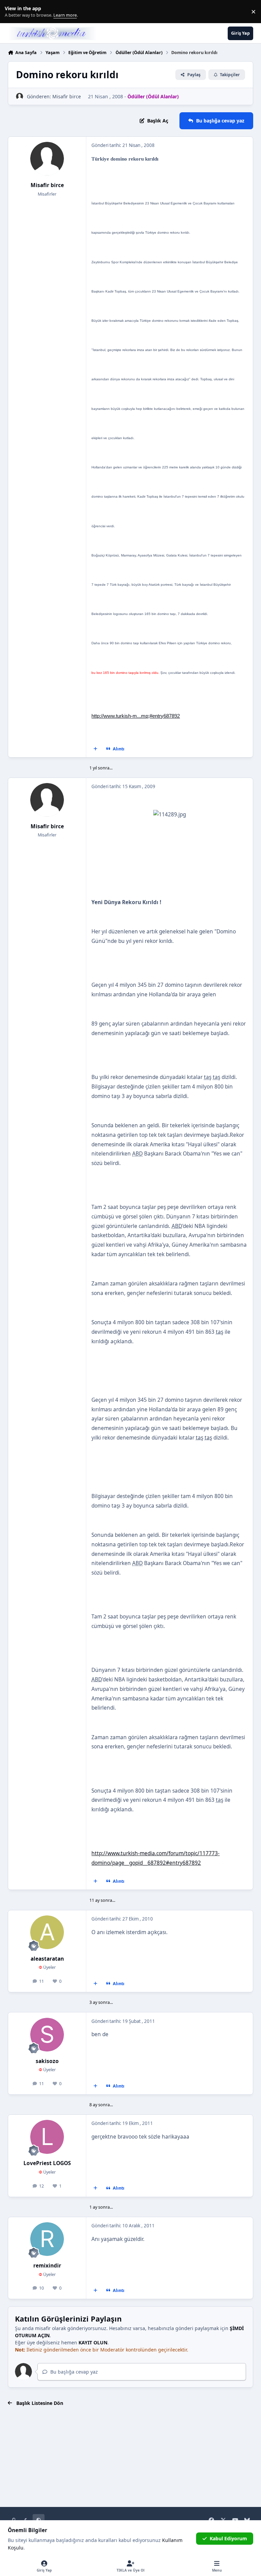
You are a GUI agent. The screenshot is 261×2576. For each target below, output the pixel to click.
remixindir (47, 2266)
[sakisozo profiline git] (47, 2035)
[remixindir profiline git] (47, 2239)
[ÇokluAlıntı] (95, 749)
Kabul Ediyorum (228, 2538)
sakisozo (47, 2061)
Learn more (13, 12)
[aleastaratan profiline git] (47, 1932)
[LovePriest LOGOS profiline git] (47, 2137)
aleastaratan (47, 1959)
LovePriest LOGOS (47, 2163)
